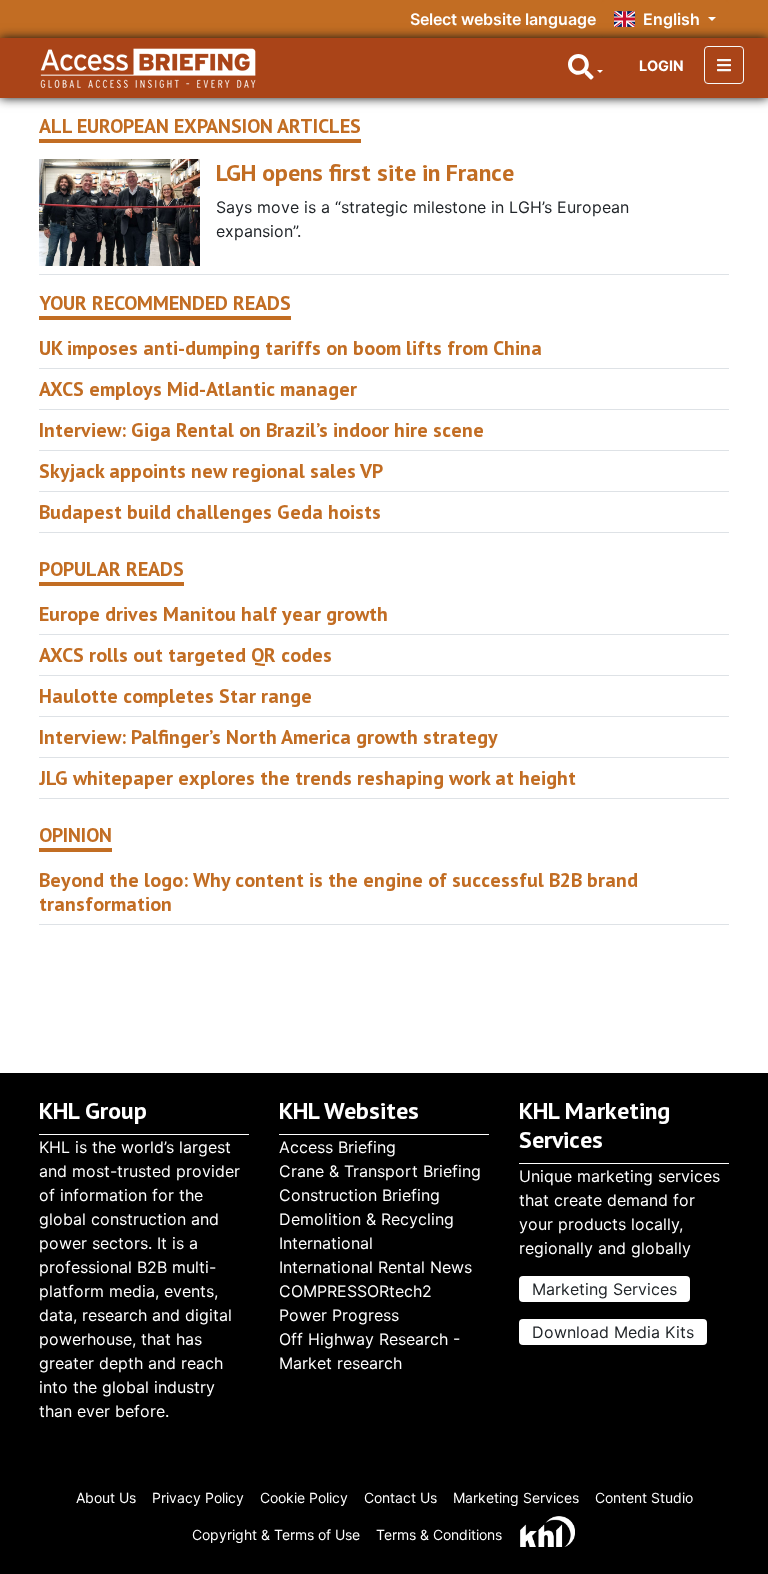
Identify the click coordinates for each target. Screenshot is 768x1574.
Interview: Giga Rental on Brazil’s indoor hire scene (261, 430)
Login (661, 65)
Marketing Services (604, 1289)
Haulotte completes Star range (175, 696)
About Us (106, 1497)
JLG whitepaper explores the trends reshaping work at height (307, 778)
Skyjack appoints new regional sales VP (211, 471)
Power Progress (339, 1315)
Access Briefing (337, 1147)
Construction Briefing (359, 1195)
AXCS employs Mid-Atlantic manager (198, 389)
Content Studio (644, 1497)
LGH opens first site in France (365, 172)
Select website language (503, 19)
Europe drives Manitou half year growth (213, 614)
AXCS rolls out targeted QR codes (185, 655)
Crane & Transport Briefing (380, 1171)
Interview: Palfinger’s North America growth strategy (268, 737)
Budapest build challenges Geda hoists (210, 512)
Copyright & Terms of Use (276, 1534)
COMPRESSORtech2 (355, 1291)
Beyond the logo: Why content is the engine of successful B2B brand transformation (338, 892)
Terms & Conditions (439, 1534)
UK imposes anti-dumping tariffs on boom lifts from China (290, 348)
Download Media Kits (613, 1332)
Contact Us (400, 1497)
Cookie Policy (304, 1497)
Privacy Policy (198, 1497)
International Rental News (375, 1267)
